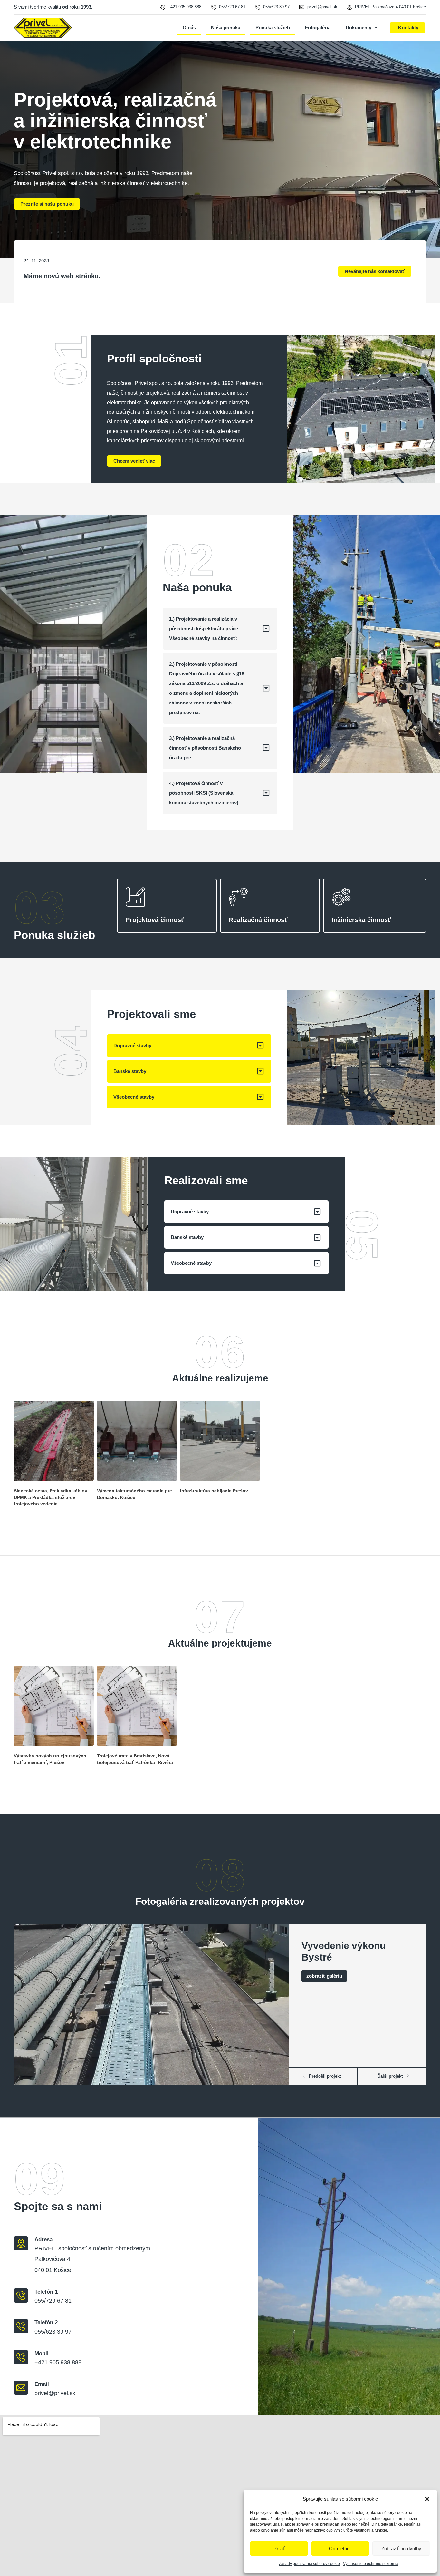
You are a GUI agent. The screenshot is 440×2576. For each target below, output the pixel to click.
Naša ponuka (226, 28)
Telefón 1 (46, 2292)
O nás (189, 28)
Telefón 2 (46, 2322)
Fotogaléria (318, 28)
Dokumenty (359, 28)
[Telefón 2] (21, 2326)
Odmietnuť (340, 2548)
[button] (427, 2499)
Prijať (279, 2548)
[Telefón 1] (21, 2296)
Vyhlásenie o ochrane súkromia (371, 2564)
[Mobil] (21, 2357)
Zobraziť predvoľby (401, 2548)
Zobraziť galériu (324, 1976)
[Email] (21, 2388)
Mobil (42, 2353)
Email (42, 2384)
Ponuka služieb (273, 28)
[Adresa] (21, 2243)
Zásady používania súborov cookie (309, 2564)
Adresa (43, 2240)
